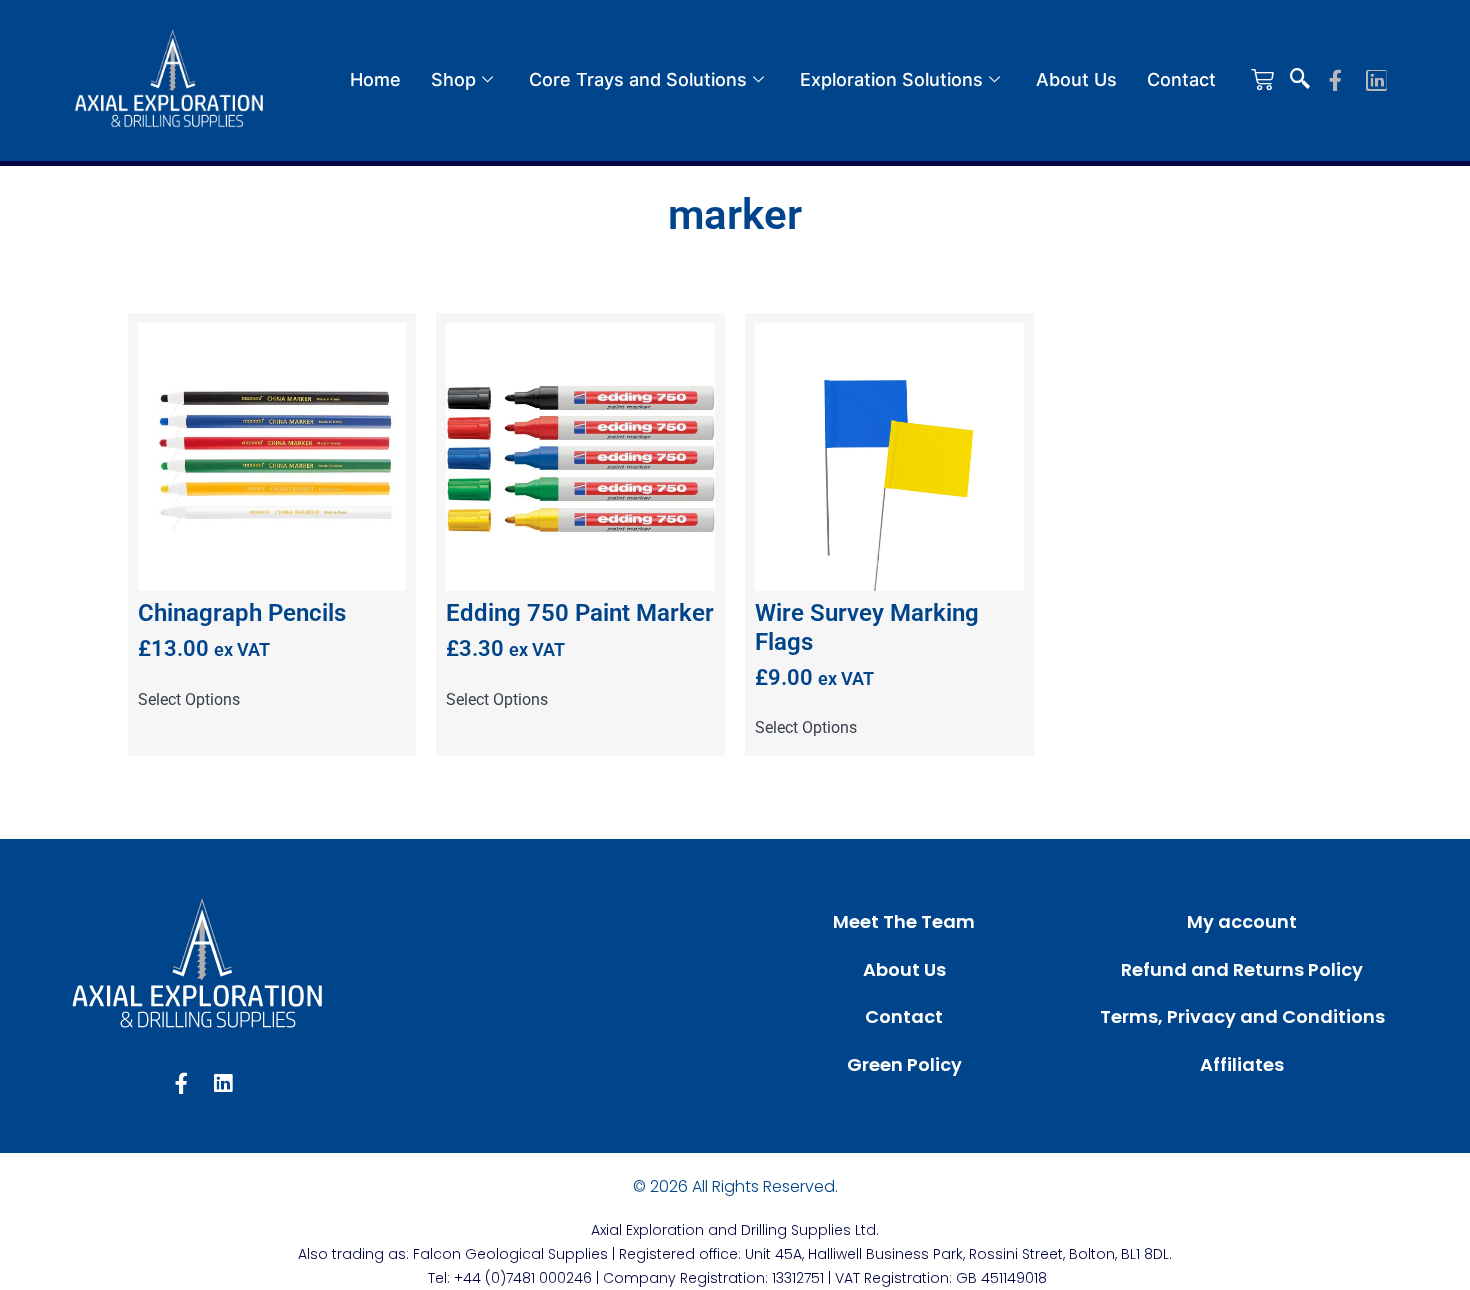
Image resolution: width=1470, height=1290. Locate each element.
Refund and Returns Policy (1242, 969)
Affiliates (1242, 1064)
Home (375, 79)
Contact (1181, 79)
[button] (1300, 80)
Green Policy (904, 1064)
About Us (1076, 79)
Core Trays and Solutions (638, 79)
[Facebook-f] (1335, 80)
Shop (453, 79)
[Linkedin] (1376, 80)
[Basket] (1262, 79)
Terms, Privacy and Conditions (1242, 1016)
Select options (189, 700)
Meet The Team (904, 921)
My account (1242, 921)
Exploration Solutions (891, 79)
